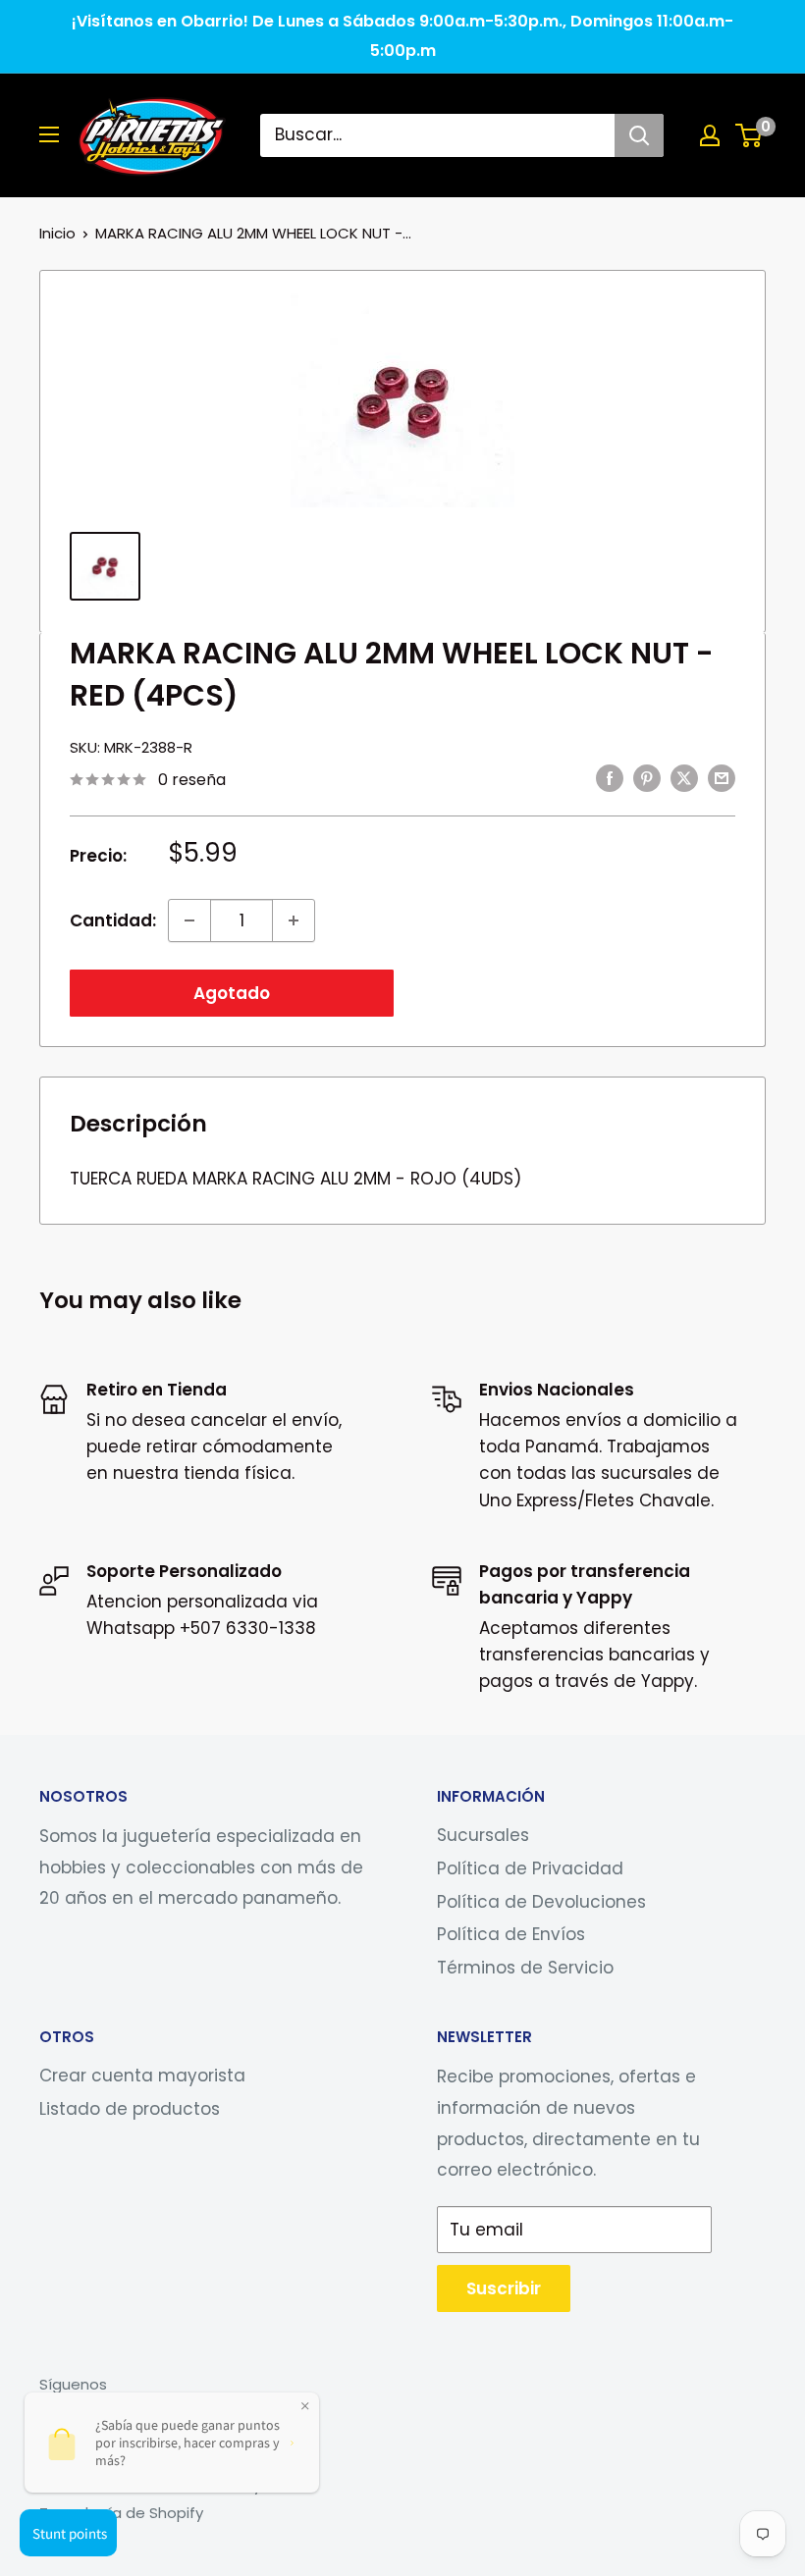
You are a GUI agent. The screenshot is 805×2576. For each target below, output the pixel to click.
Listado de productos (130, 2109)
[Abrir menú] (49, 134)
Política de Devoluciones (541, 1902)
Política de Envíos (511, 1934)
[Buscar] (639, 135)
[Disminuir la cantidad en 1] (189, 920)
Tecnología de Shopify (121, 2513)
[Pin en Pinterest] (647, 778)
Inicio (57, 233)
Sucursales (483, 1835)
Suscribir (504, 2288)
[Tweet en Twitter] (684, 778)
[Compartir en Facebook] (610, 778)
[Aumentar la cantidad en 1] (294, 920)
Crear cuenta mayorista (142, 2076)
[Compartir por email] (722, 778)
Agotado (232, 993)
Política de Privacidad (530, 1868)
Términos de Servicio (525, 1968)
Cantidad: (113, 920)
